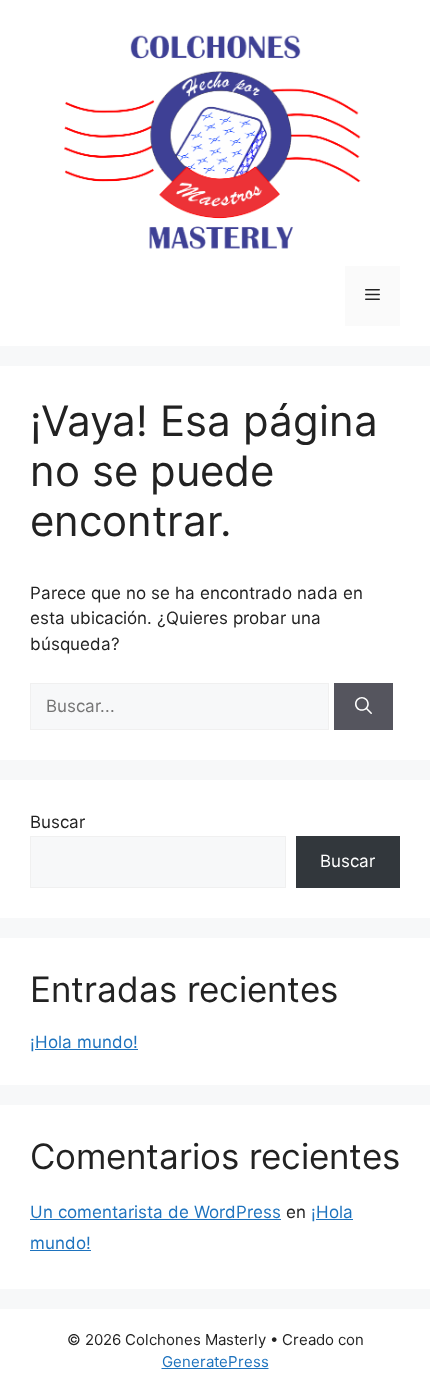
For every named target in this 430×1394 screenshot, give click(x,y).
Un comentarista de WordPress (155, 1212)
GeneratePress (215, 1361)
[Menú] (372, 296)
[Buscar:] (182, 706)
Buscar (57, 822)
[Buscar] (363, 707)
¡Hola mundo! (84, 1042)
